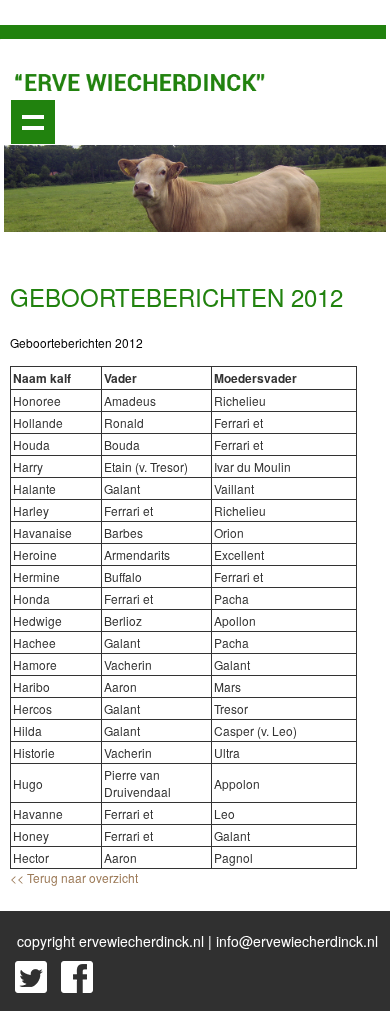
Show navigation (33, 122)
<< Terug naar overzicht (74, 877)
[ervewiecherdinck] (140, 80)
